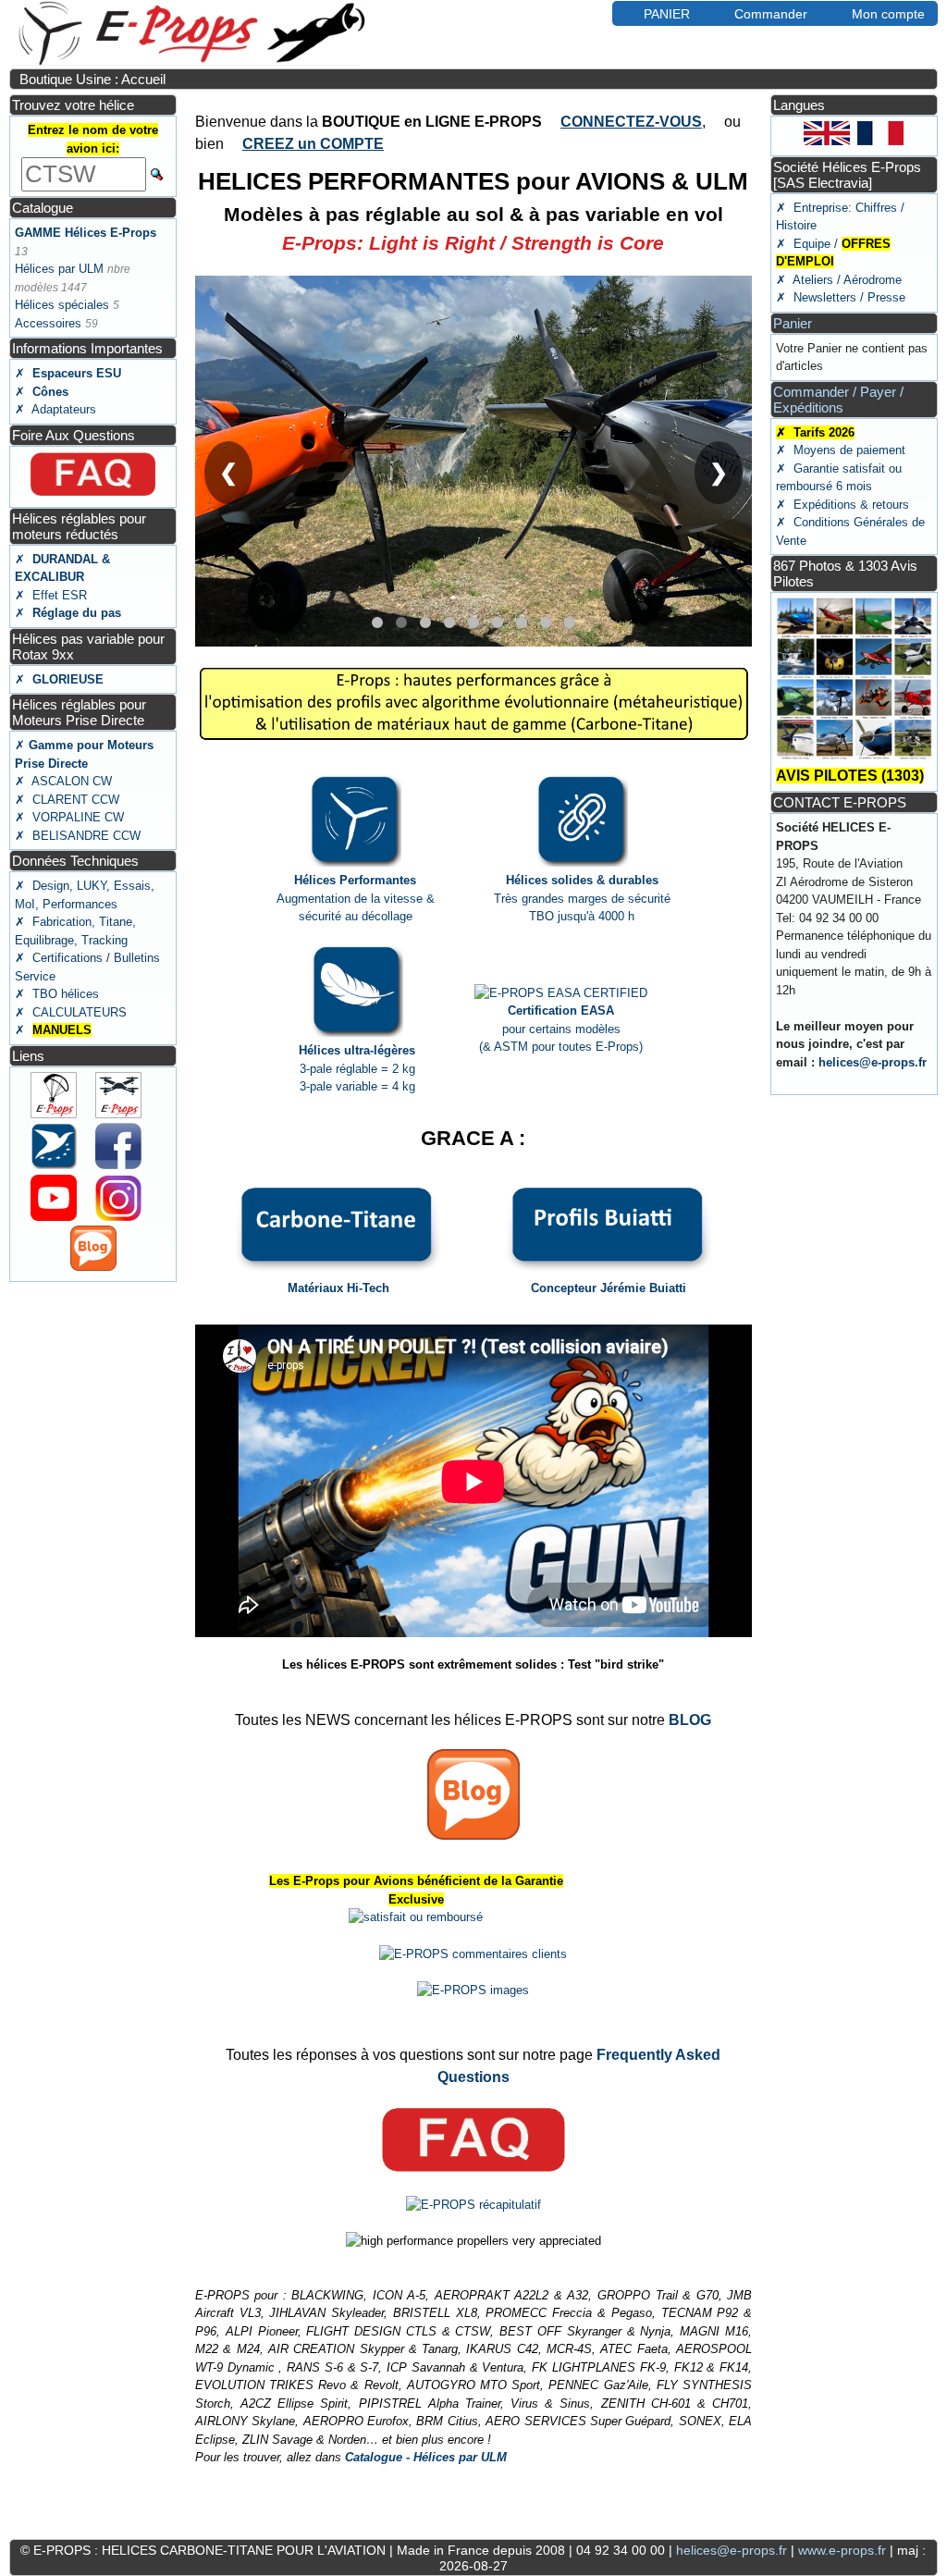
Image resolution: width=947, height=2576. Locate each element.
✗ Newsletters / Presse (841, 297)
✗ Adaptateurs (55, 409)
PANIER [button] (667, 14)
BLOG (690, 1720)
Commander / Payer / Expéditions (838, 400)
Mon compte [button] (888, 14)
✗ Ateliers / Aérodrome (839, 280)
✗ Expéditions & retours (842, 505)
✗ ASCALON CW (63, 781)
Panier (793, 323)
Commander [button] (771, 14)
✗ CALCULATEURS (71, 1012)
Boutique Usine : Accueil (92, 79)
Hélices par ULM (59, 269)
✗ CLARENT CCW (67, 800)
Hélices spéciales (62, 305)
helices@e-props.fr (873, 1062)
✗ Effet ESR (51, 595)
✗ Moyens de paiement (841, 450)
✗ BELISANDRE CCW (78, 836)
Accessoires (48, 323)
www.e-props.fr (842, 2550)
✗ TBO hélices (57, 994)
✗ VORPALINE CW (69, 817)
